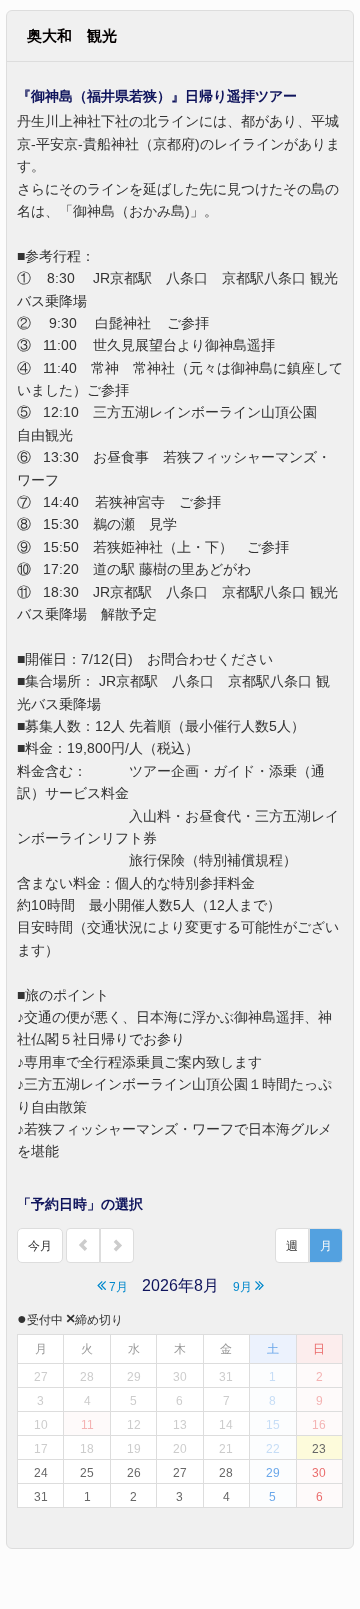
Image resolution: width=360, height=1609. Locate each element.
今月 (40, 1246)
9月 (244, 1287)
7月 (117, 1287)
